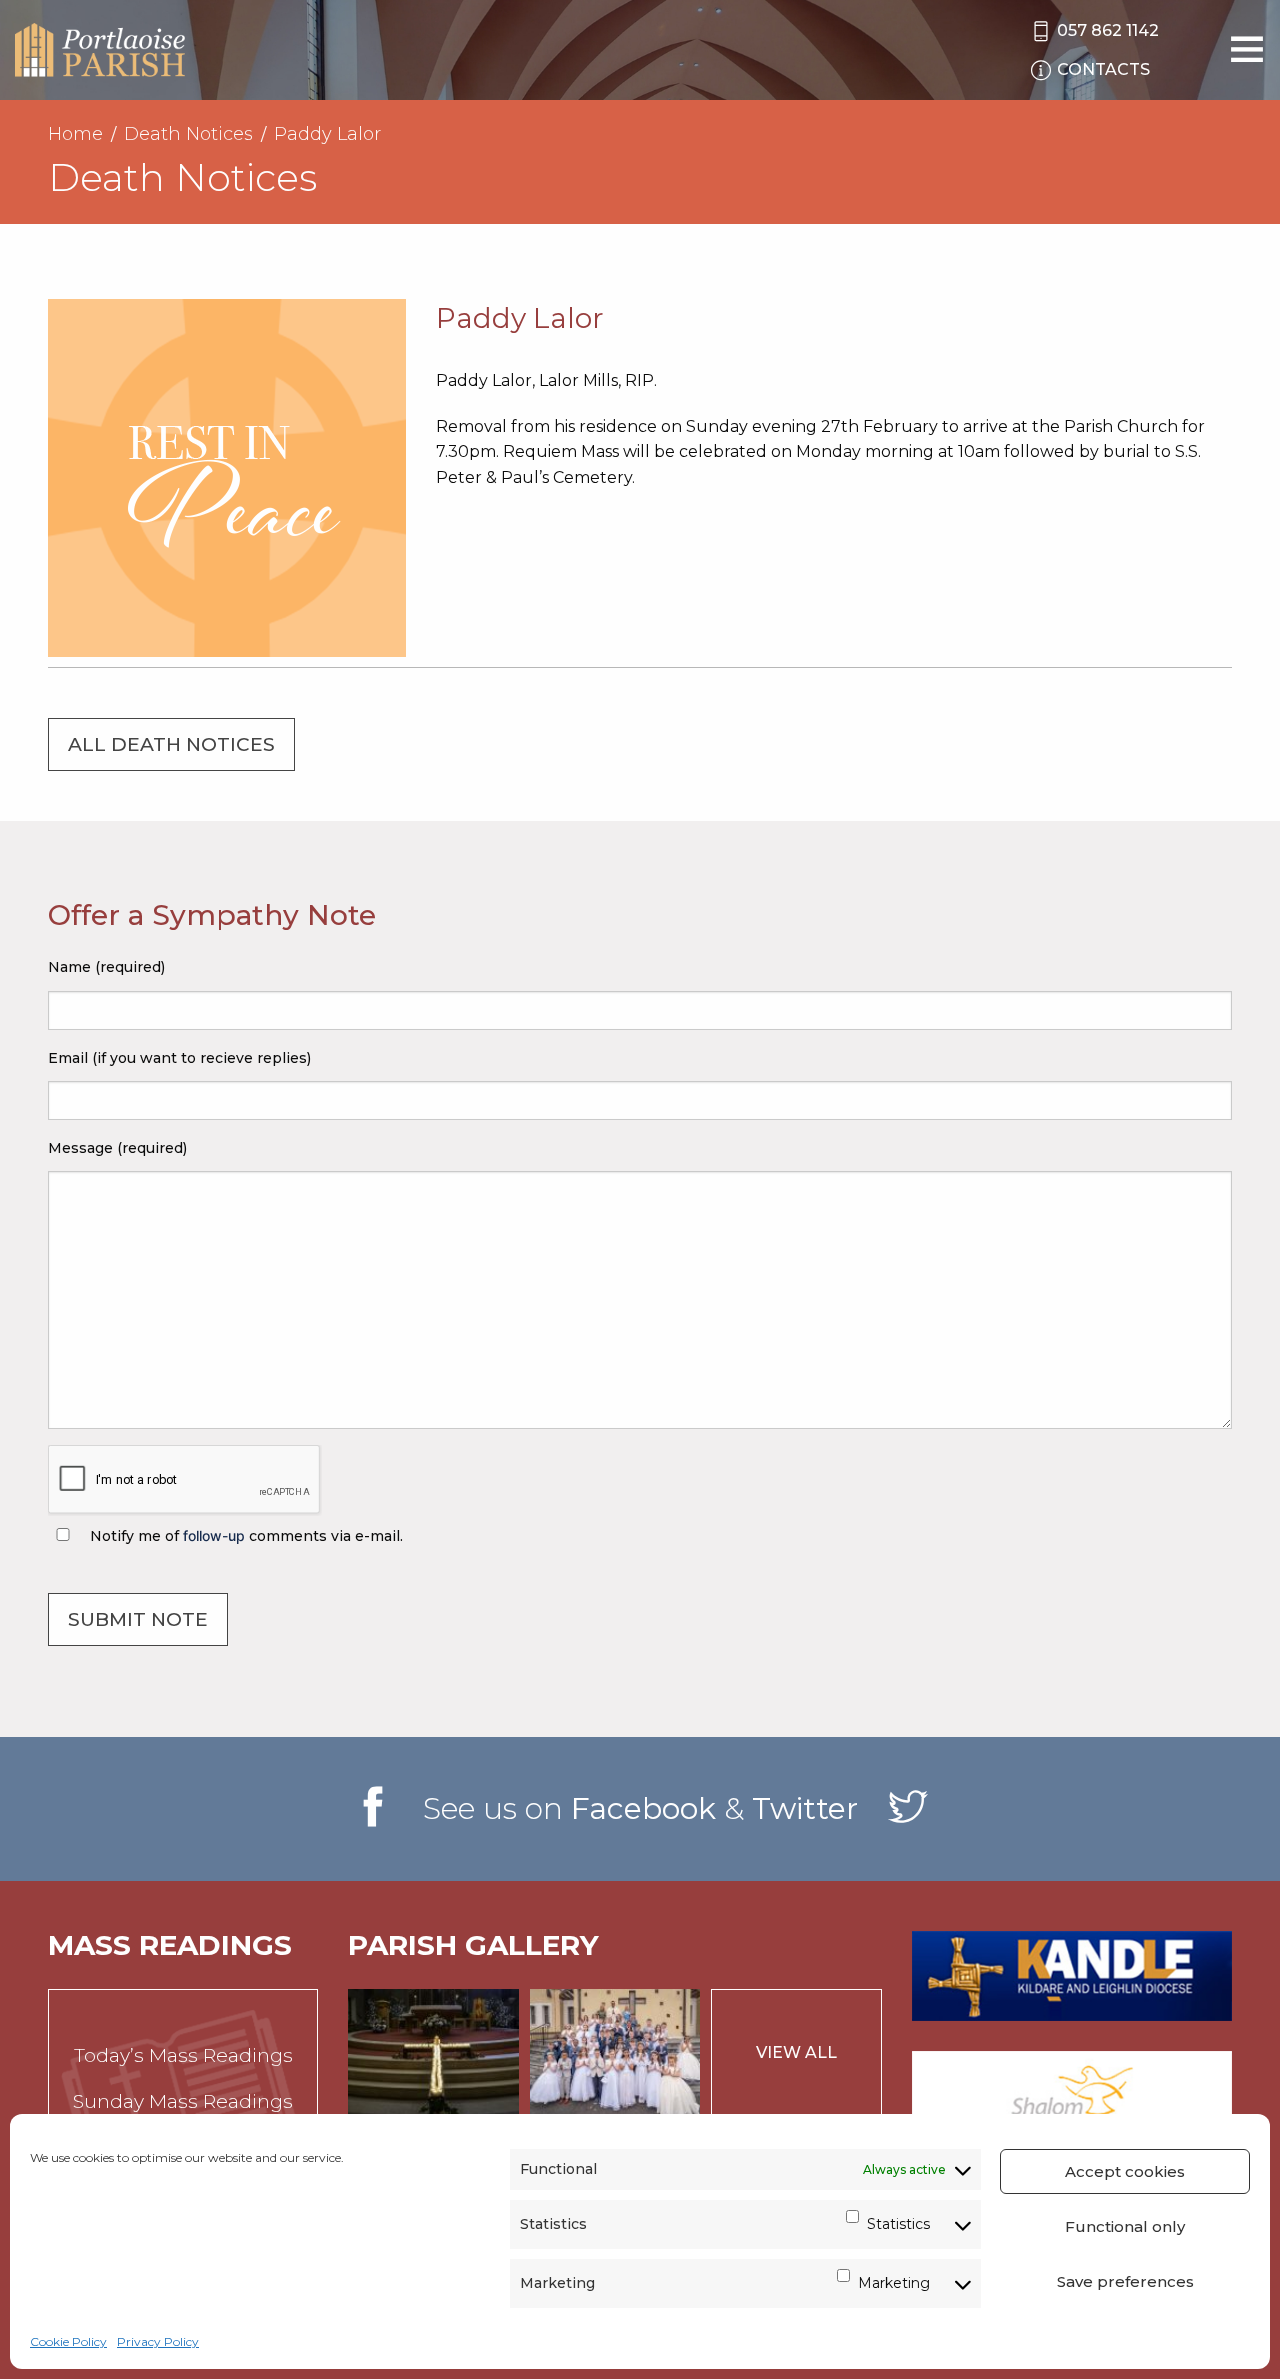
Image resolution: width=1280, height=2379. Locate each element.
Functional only (1125, 2226)
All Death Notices (171, 744)
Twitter (805, 1808)
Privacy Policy (158, 2341)
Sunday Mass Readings (183, 2101)
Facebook (643, 1808)
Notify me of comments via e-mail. (244, 1536)
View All (796, 2052)
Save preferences (1125, 2281)
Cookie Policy (68, 2341)
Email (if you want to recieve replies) (179, 1058)
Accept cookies (1125, 2171)
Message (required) (117, 1148)
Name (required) (106, 967)
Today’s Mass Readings (183, 2055)
